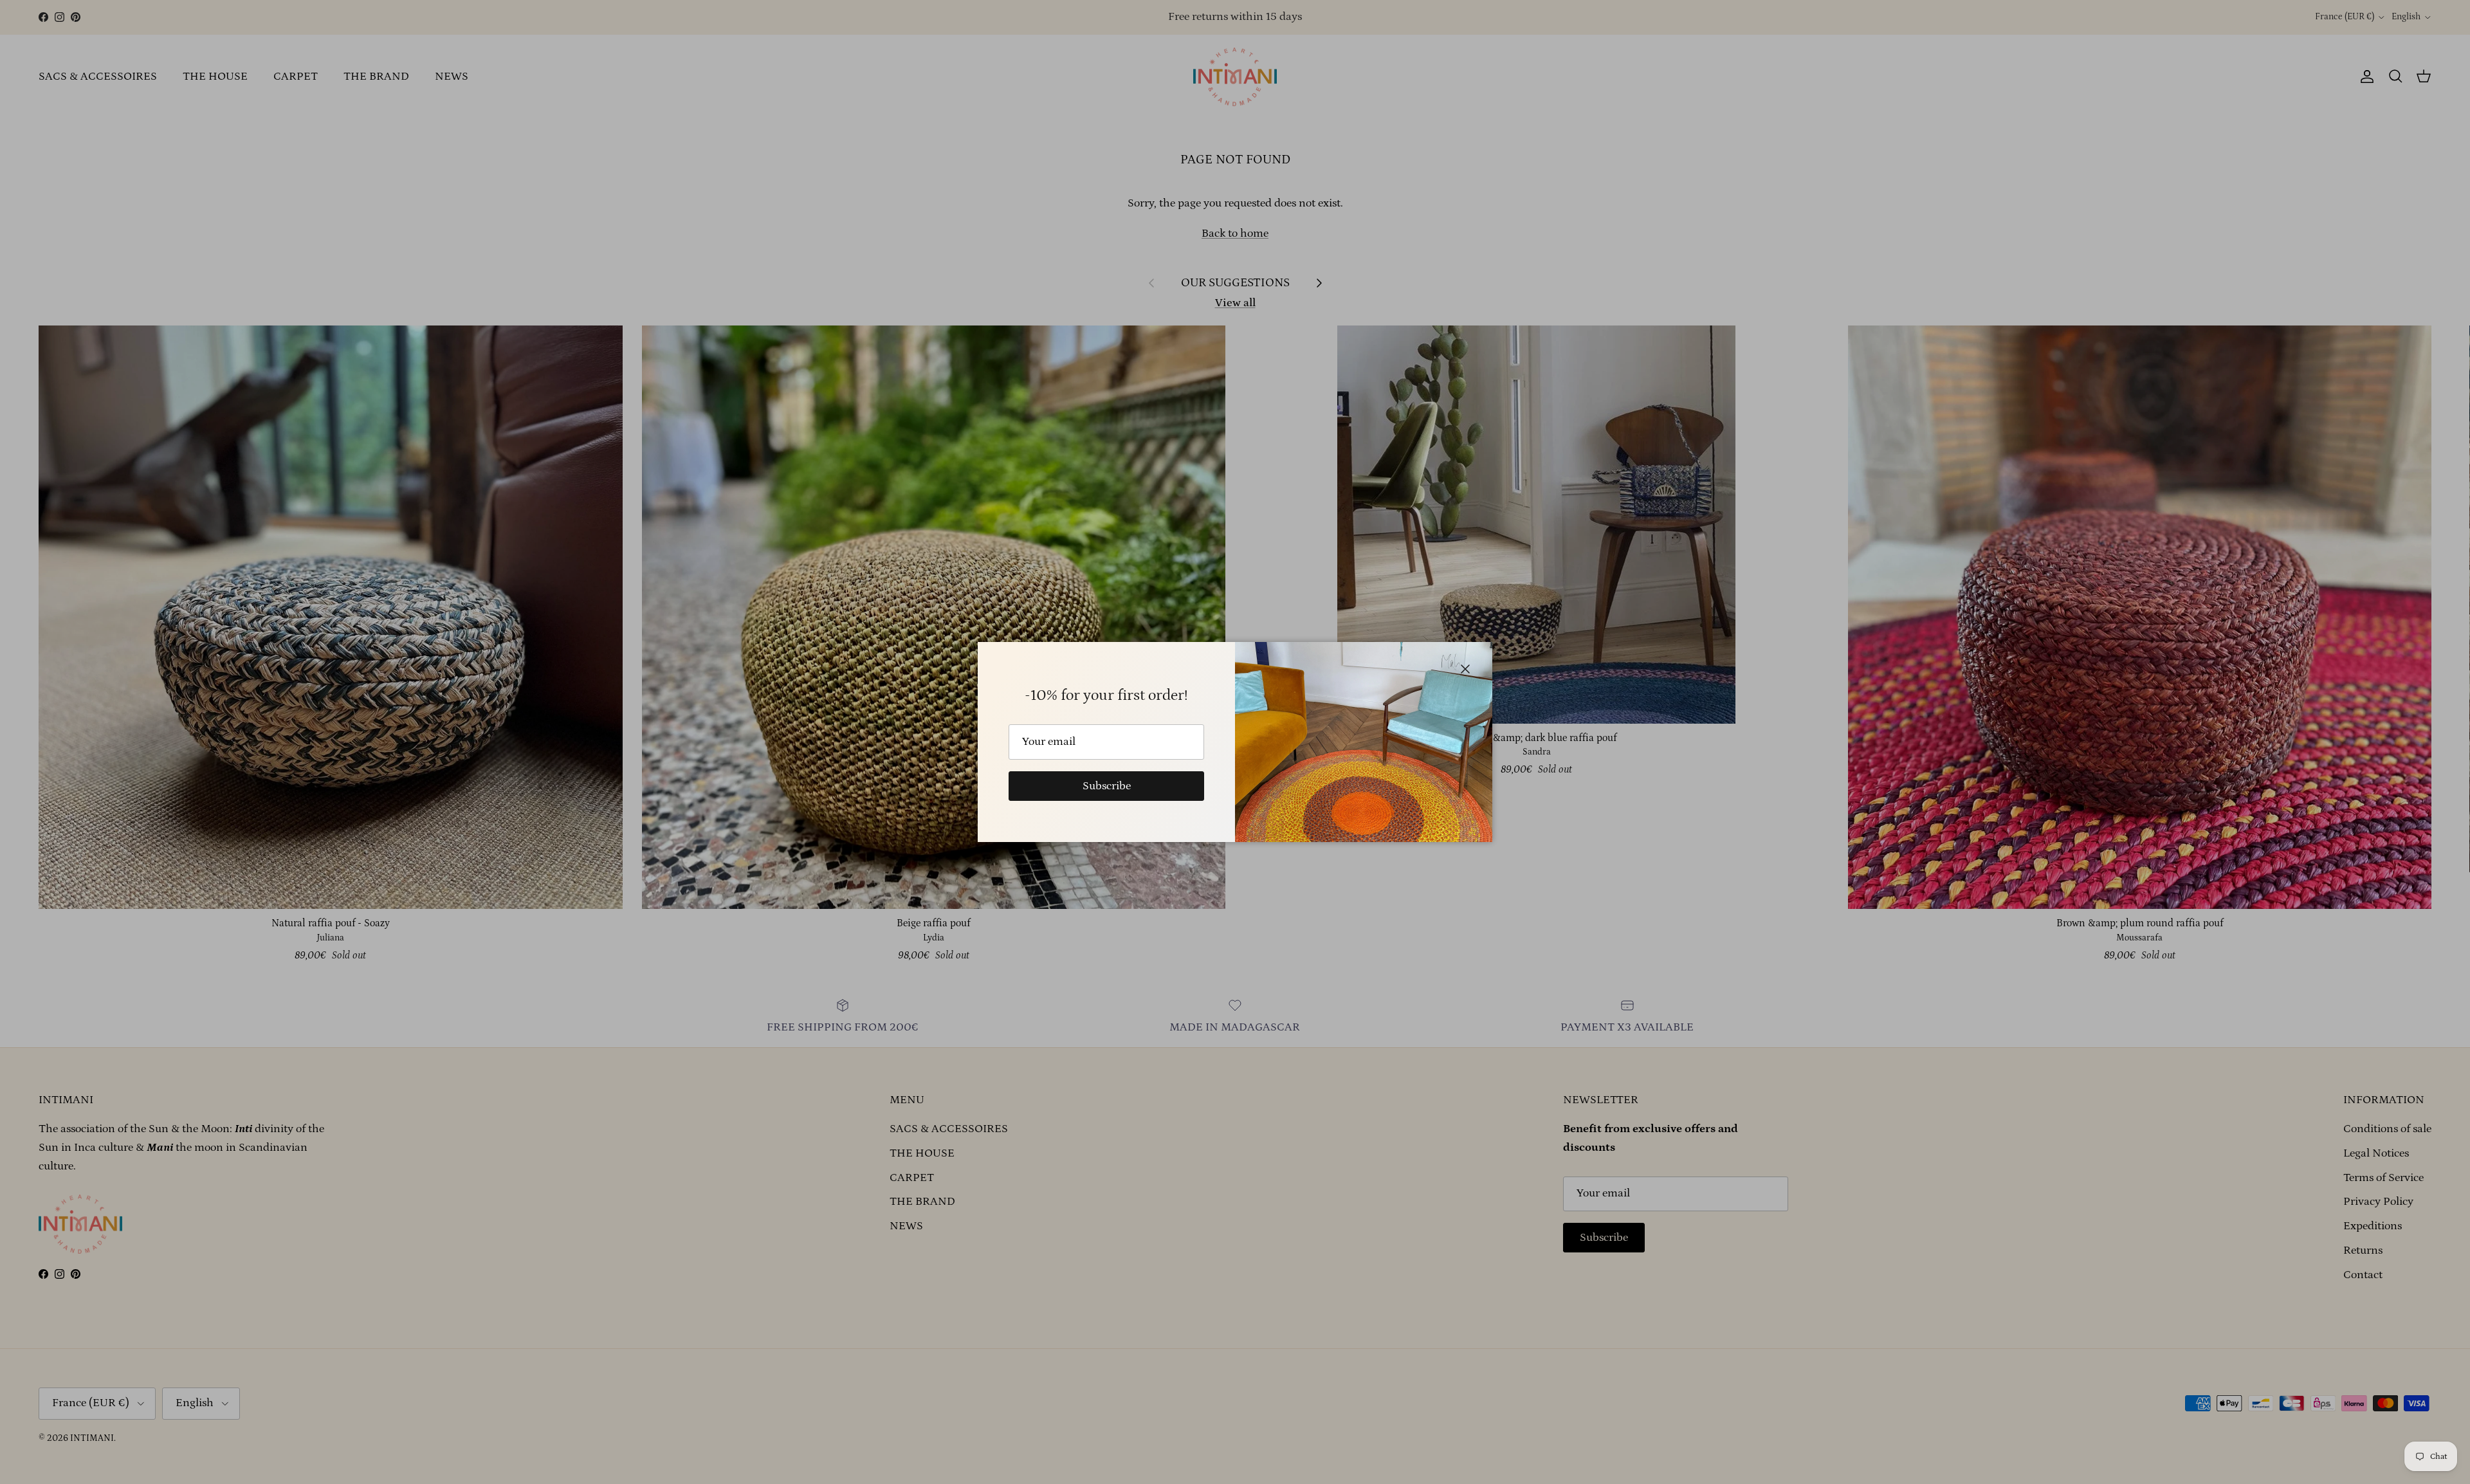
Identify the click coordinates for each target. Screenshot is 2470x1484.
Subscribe (1107, 786)
